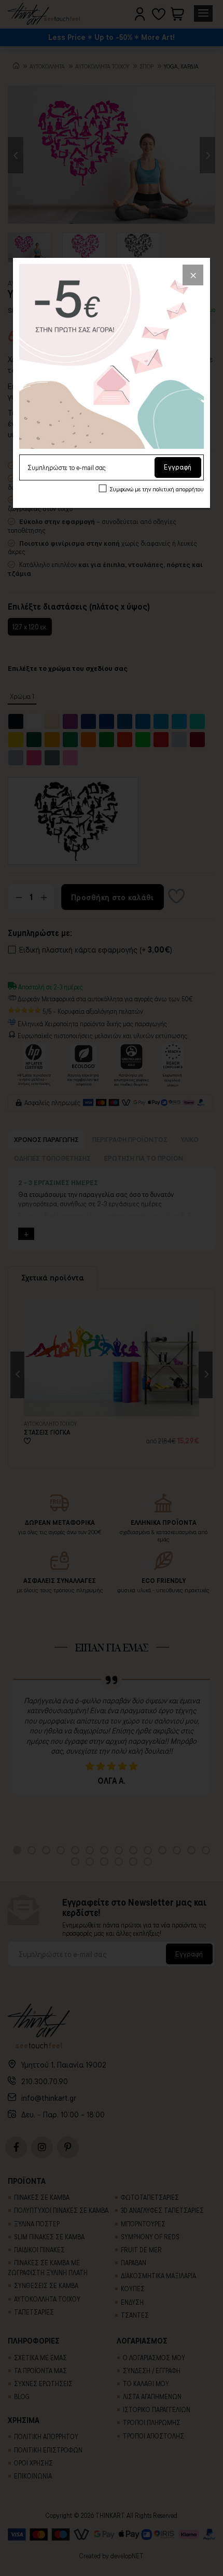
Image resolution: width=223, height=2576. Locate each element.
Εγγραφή (178, 467)
